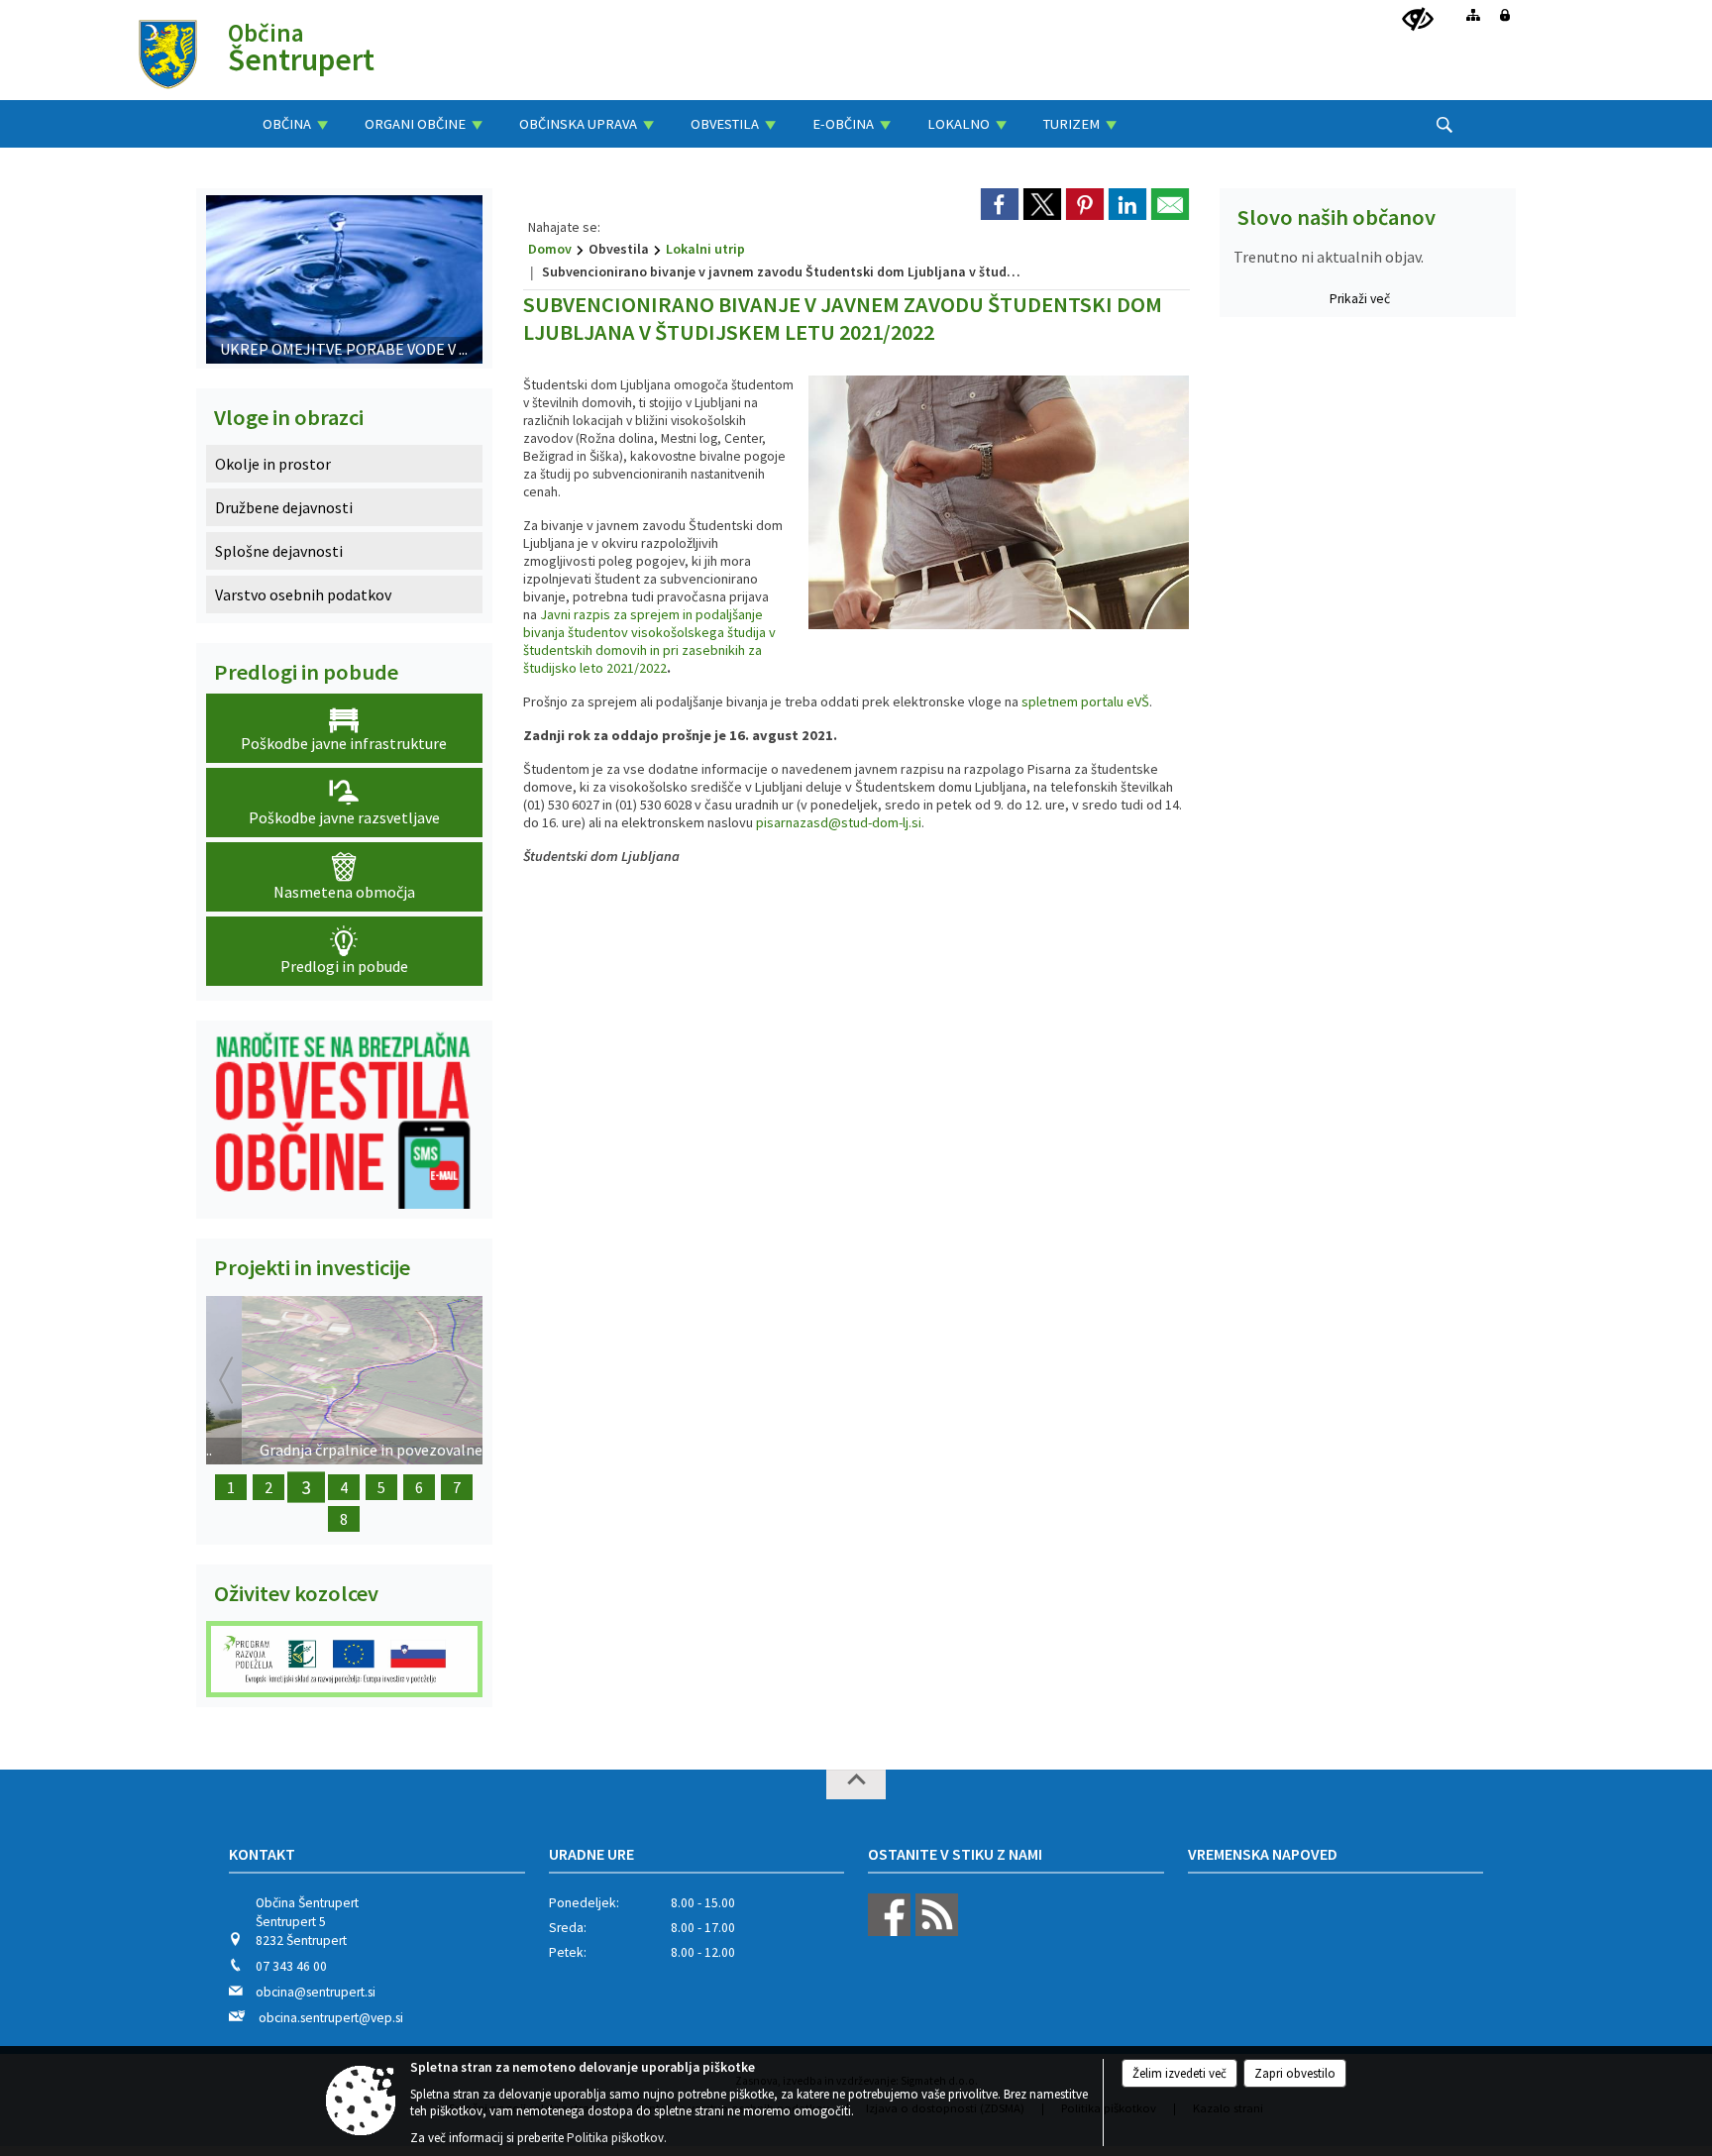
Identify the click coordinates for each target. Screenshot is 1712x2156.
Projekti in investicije (312, 1267)
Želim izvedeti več (1179, 2073)
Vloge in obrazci (289, 417)
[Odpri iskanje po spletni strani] (1444, 125)
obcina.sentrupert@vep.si (331, 2018)
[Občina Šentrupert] (168, 53)
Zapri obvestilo (1295, 2073)
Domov (550, 249)
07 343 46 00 (291, 1966)
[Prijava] (1505, 15)
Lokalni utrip (705, 249)
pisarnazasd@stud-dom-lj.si (839, 822)
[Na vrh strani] (856, 1784)
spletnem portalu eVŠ (1085, 701)
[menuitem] (295, 124)
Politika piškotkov (615, 2138)
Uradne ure (591, 1854)
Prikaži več (1360, 299)
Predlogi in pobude (306, 672)
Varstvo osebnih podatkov (303, 594)
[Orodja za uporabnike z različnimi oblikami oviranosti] (1418, 20)
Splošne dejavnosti (279, 551)
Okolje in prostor (273, 464)
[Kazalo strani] (1473, 15)
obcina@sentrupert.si (316, 1992)
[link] (1000, 204)
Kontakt (262, 1854)
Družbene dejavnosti (284, 507)
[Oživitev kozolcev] (344, 1659)
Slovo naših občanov (1337, 217)
